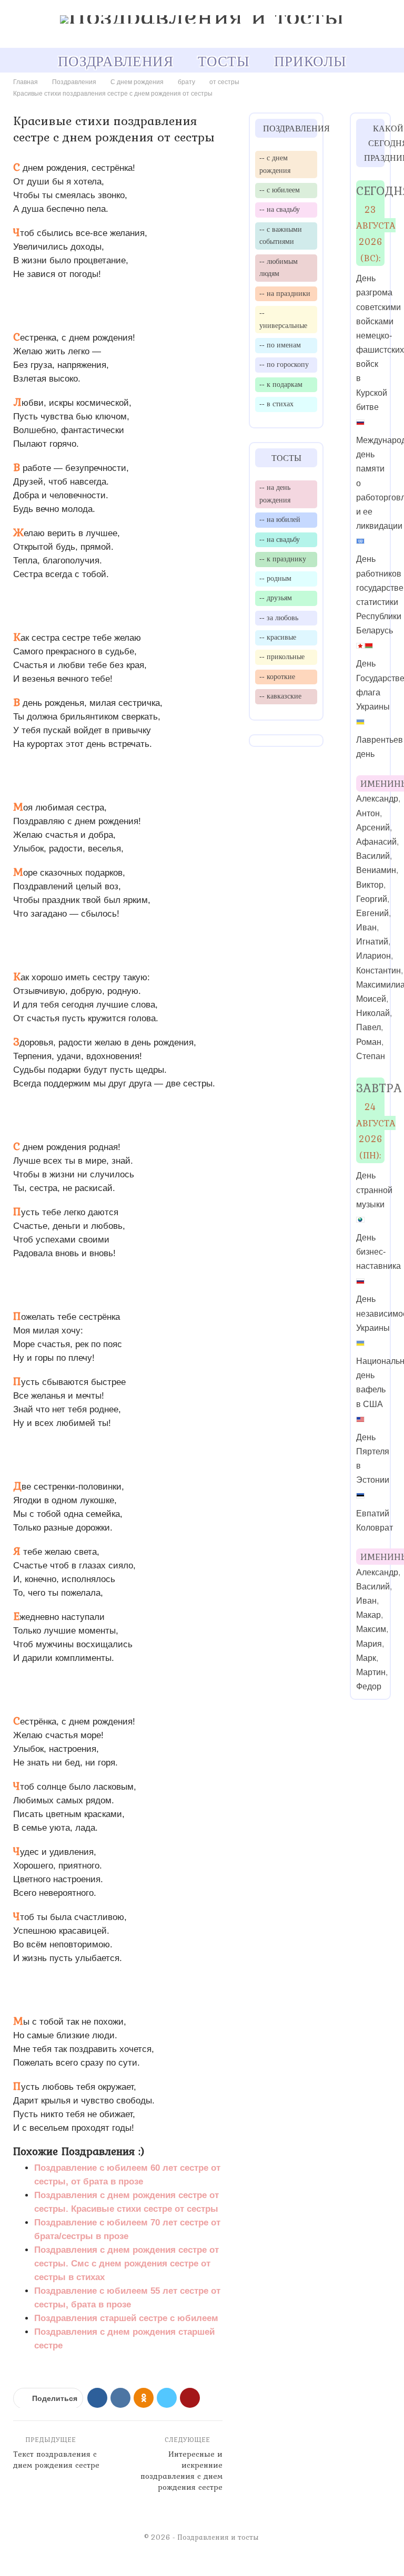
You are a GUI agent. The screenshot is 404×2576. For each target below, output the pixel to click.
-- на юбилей (280, 519)
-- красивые (278, 637)
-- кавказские (280, 696)
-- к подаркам (281, 384)
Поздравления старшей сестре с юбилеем (126, 2318)
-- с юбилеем (280, 190)
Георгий (372, 899)
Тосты (224, 61)
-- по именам (280, 345)
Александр (377, 799)
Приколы (310, 61)
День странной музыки (374, 1190)
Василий (373, 856)
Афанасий (376, 842)
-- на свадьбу (280, 209)
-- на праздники (285, 293)
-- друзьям (276, 598)
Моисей (371, 999)
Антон (368, 813)
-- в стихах (276, 404)
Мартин (371, 1672)
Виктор (370, 885)
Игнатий (372, 942)
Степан (371, 1056)
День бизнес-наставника (378, 1252)
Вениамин (376, 870)
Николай (373, 1013)
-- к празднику (283, 559)
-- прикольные (282, 656)
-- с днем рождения (275, 164)
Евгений (372, 913)
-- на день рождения (275, 494)
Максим (371, 1629)
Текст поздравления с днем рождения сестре (56, 2460)
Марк (366, 1658)
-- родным (275, 578)
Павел (368, 1027)
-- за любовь (279, 618)
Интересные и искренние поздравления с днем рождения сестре (181, 2471)
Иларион (373, 956)
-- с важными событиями (281, 235)
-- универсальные (283, 319)
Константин (378, 971)
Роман (369, 1042)
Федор (369, 1686)
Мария (369, 1644)
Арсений (373, 828)
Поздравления (116, 61)
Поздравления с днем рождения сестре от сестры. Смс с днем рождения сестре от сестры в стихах (127, 2264)
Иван (366, 927)
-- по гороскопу (284, 364)
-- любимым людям (279, 268)
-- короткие (277, 676)
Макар (368, 1615)
